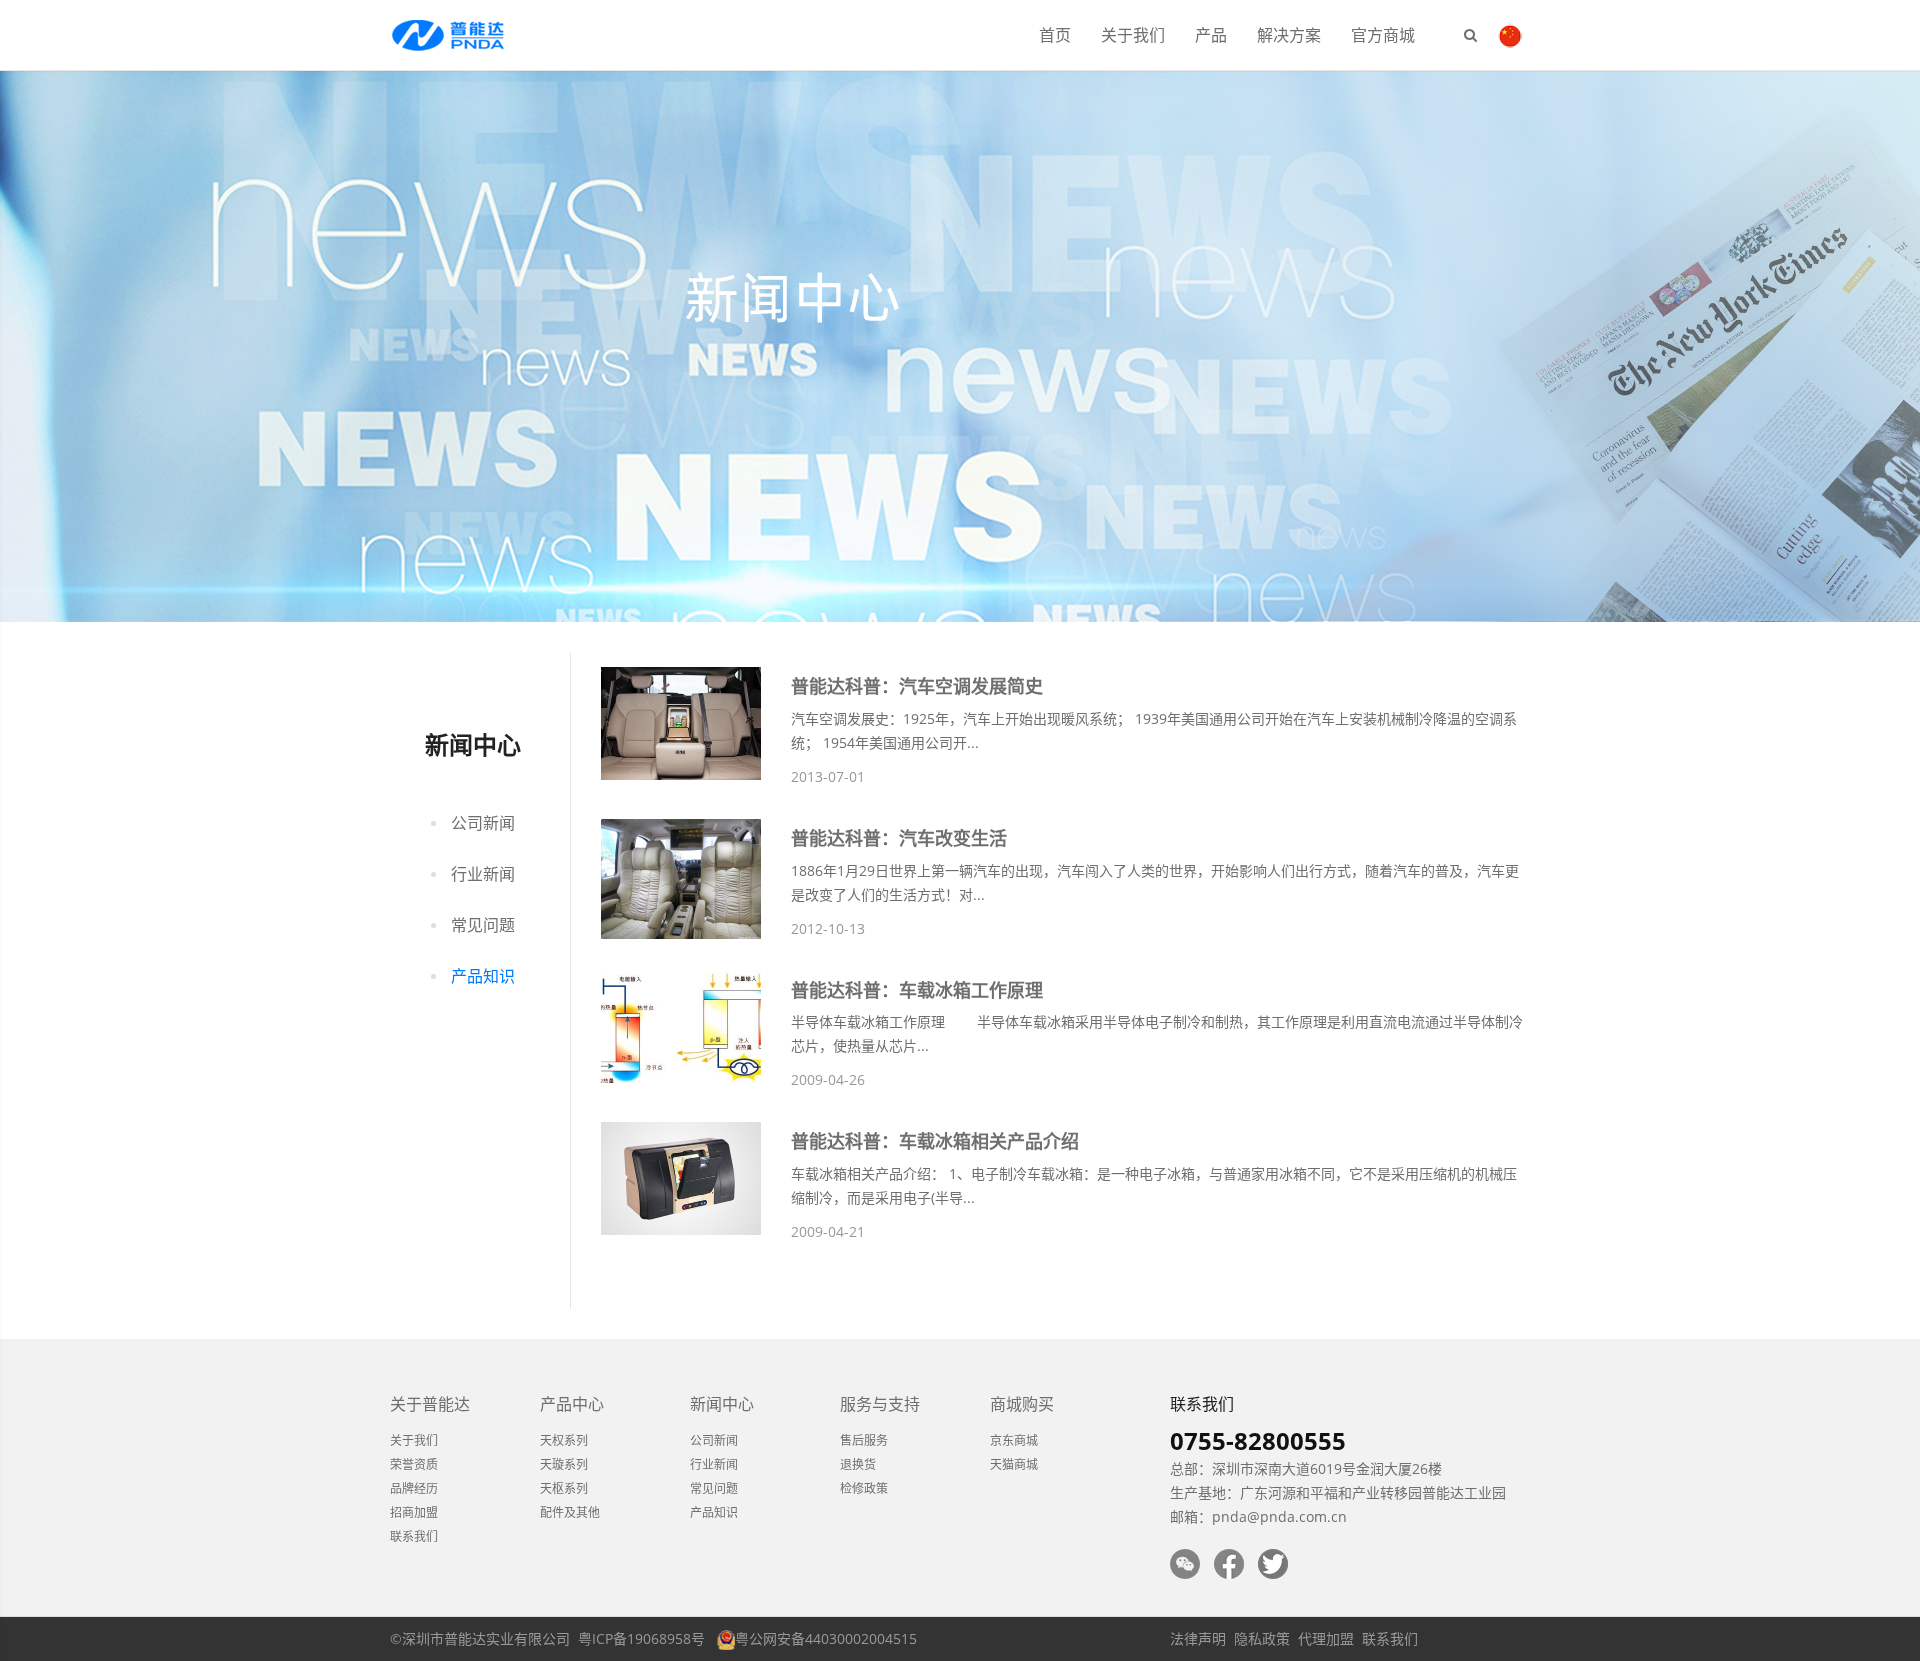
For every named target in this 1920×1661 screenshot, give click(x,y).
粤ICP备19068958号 (641, 1638)
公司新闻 (483, 823)
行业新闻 (483, 874)
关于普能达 (430, 1404)
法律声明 (1198, 1638)
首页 (1055, 35)
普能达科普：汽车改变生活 (899, 838)
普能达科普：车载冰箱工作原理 (917, 990)
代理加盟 (1326, 1638)
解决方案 (1289, 35)
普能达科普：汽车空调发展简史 (917, 686)
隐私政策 (1262, 1638)
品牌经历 (414, 1488)
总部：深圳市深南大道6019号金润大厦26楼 (1306, 1468)
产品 (1211, 35)
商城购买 (1022, 1404)
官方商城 (1383, 35)
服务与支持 (880, 1404)
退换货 (858, 1464)
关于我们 (1133, 35)
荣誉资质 (414, 1464)
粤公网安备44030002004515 (826, 1638)
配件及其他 (570, 1512)
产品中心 (572, 1404)
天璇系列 (564, 1464)
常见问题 (483, 925)
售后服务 (864, 1440)
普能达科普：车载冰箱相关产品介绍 (935, 1141)
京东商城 (1014, 1440)
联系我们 (414, 1536)
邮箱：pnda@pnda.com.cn (1258, 1516)
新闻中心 (722, 1404)
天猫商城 (1014, 1464)
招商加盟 (414, 1512)
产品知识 (483, 976)
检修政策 (864, 1488)
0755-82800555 (1258, 1440)
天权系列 (564, 1440)
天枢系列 (564, 1488)
